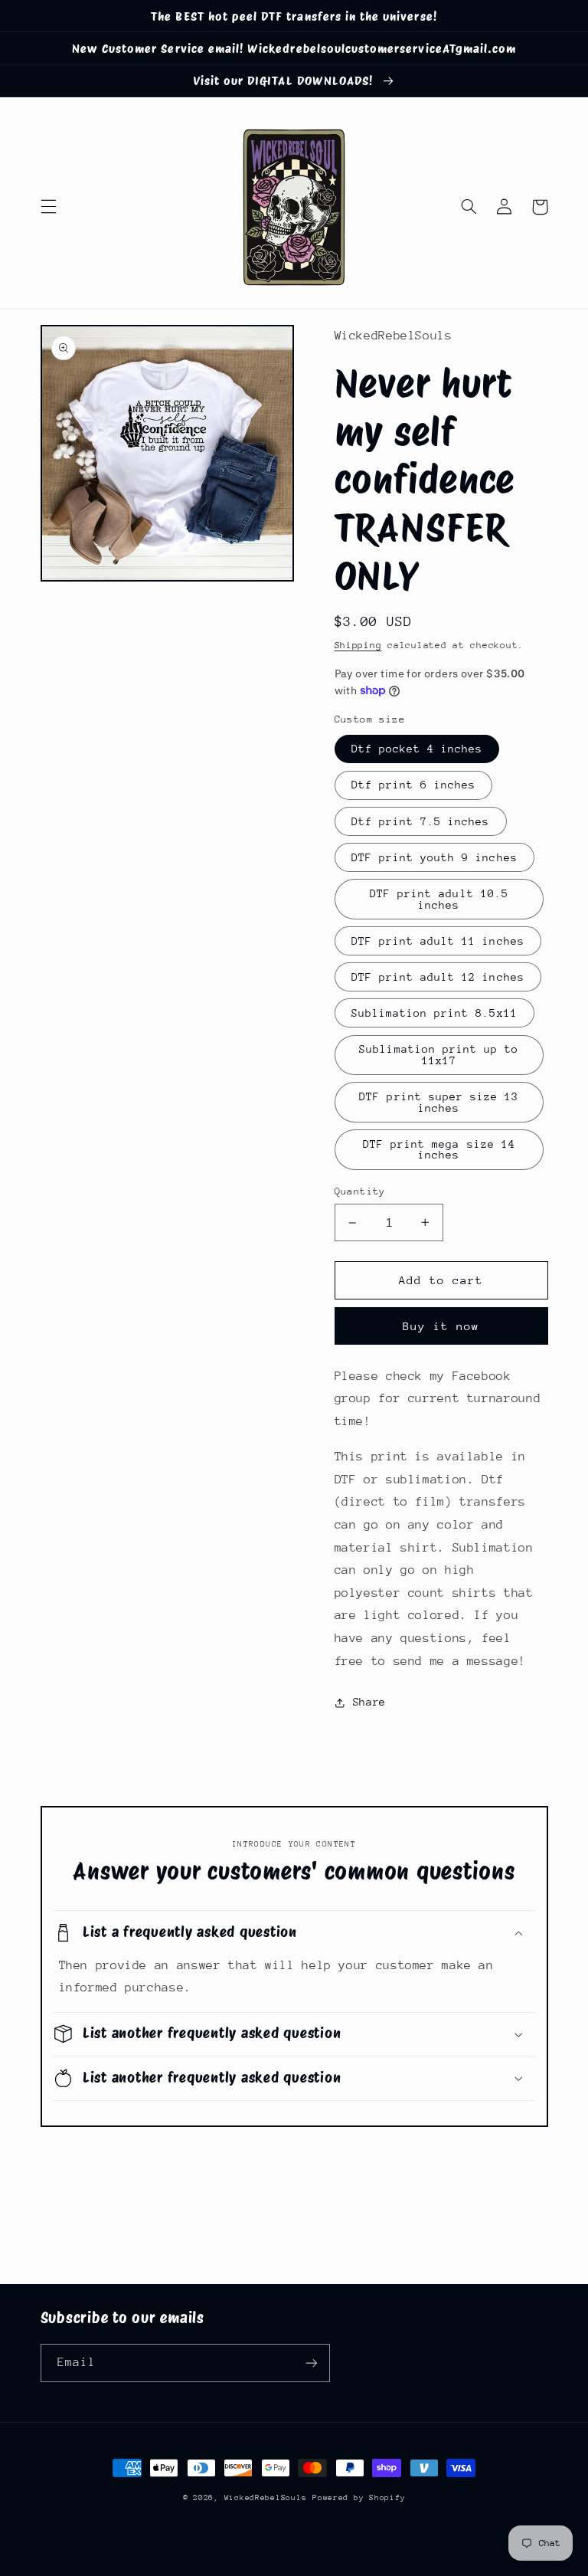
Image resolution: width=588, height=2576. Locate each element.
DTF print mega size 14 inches (439, 1150)
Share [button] (369, 1702)
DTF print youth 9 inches (434, 857)
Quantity (360, 1191)
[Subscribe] (311, 2363)
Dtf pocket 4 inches (417, 749)
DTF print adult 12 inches (438, 977)
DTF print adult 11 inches (438, 941)
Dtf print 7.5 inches (421, 821)
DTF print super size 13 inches (439, 1102)
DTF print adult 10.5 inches (439, 899)
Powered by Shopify (359, 2498)
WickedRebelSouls (266, 2498)
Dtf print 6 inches (414, 785)
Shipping (358, 645)
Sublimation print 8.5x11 (434, 1013)
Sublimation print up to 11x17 (439, 1055)
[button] (48, 207)
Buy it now (441, 1326)
